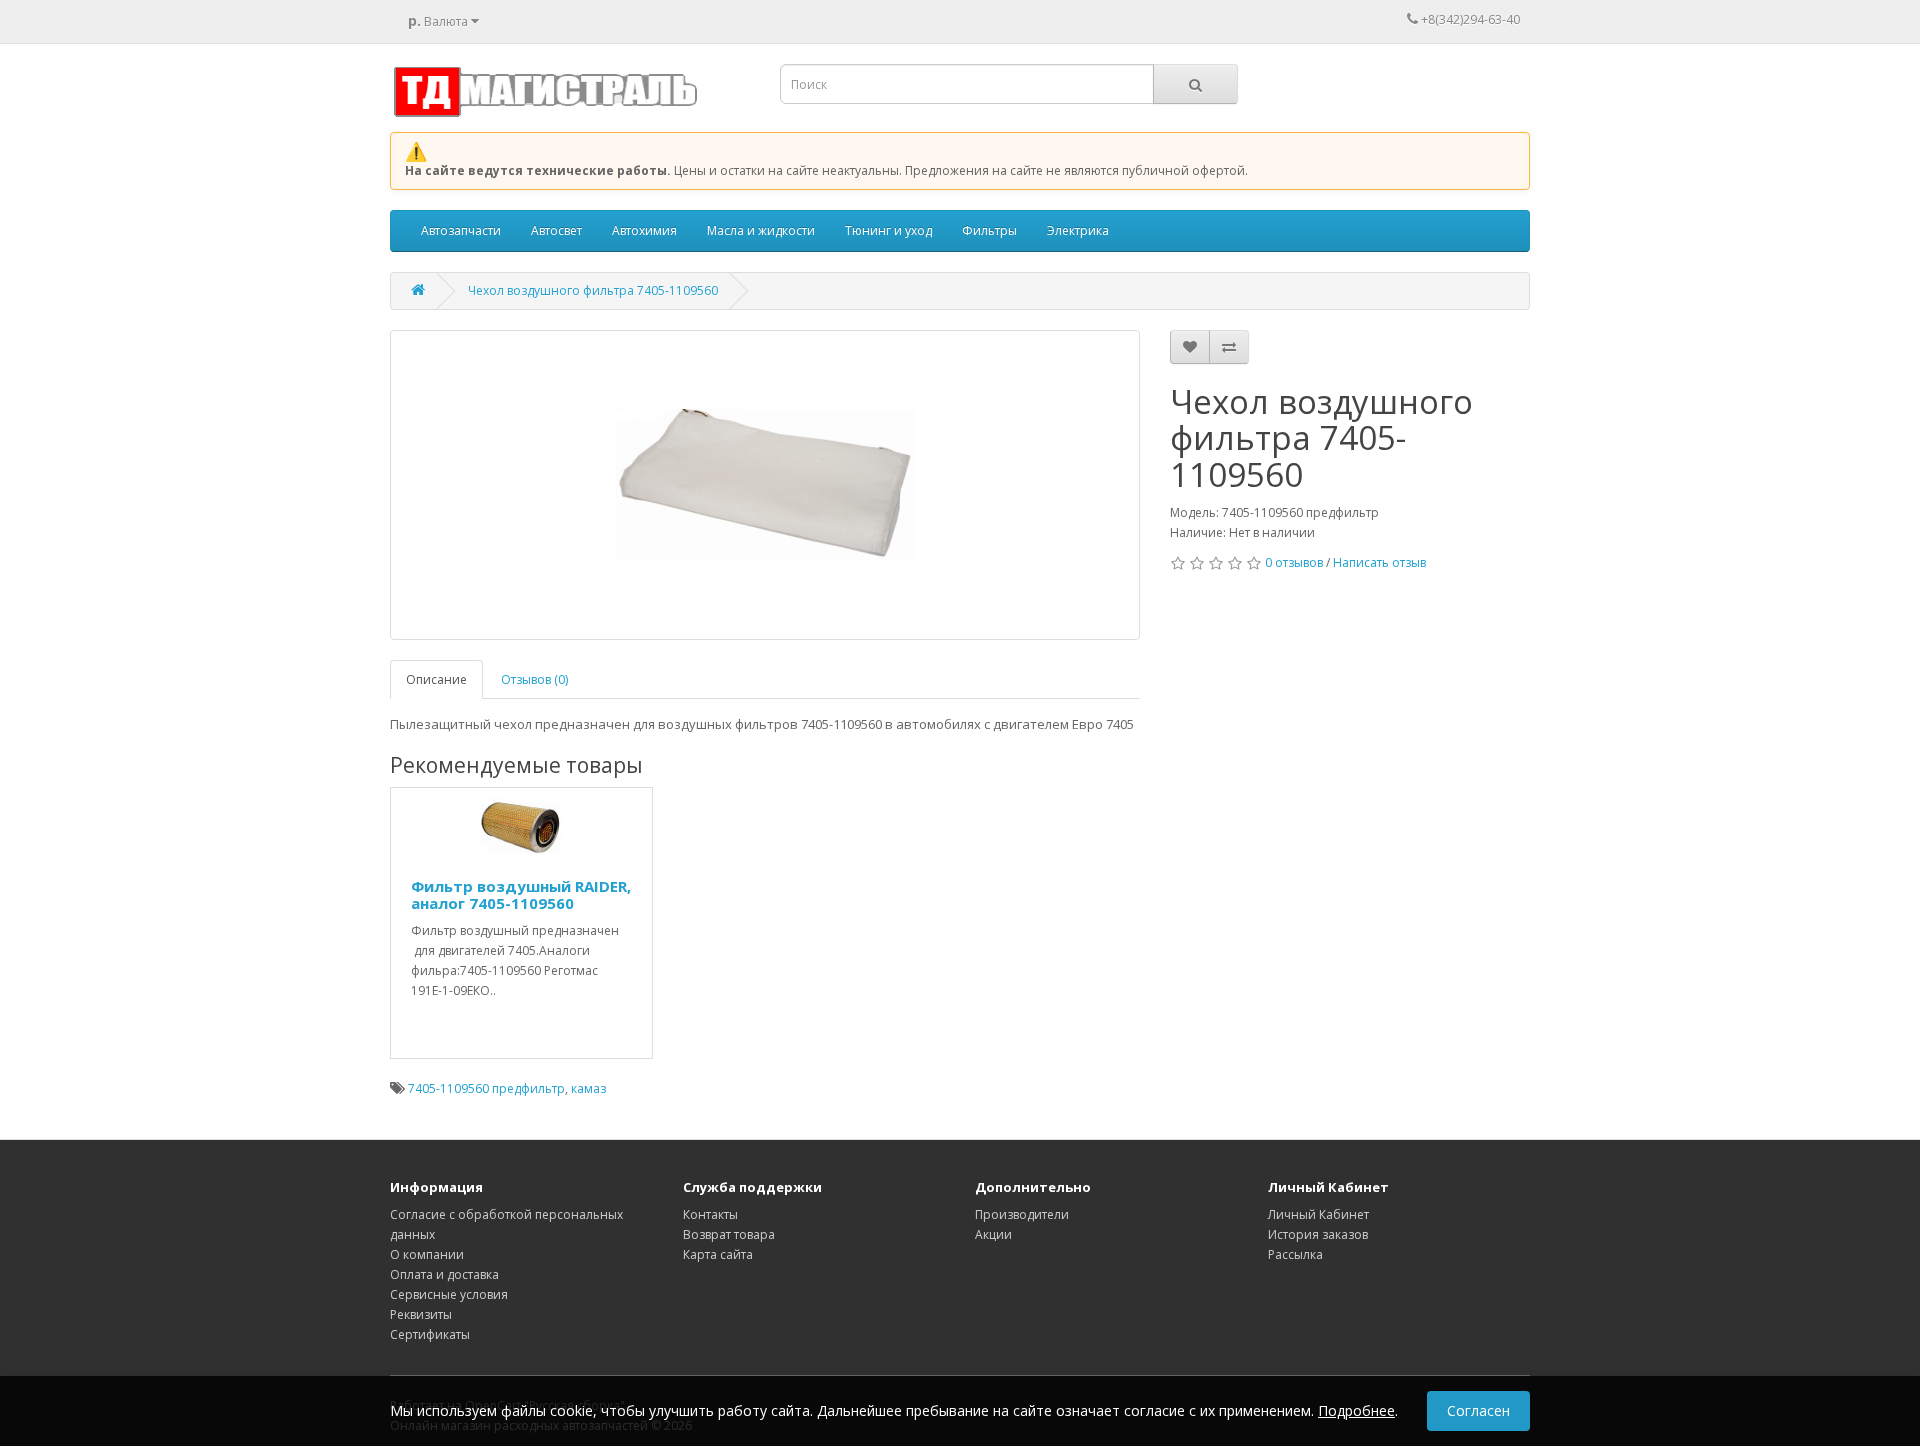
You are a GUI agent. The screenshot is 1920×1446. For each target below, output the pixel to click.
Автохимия (644, 230)
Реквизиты (421, 1314)
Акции (993, 1234)
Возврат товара (729, 1234)
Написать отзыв (1379, 562)
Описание (436, 679)
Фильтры (989, 230)
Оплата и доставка (444, 1274)
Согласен (1478, 1410)
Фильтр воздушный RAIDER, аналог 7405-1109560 (521, 894)
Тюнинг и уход (888, 230)
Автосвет (556, 230)
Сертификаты (430, 1334)
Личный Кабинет (1318, 1214)
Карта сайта (718, 1254)
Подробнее (1356, 1410)
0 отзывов (1294, 562)
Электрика (1078, 230)
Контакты (710, 1214)
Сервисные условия (449, 1294)
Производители (1022, 1214)
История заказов (1318, 1234)
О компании (427, 1254)
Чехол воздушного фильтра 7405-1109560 (593, 290)
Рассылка (1295, 1254)
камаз (588, 1088)
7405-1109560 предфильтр (486, 1088)
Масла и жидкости (761, 230)
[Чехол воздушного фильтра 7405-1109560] (765, 485)
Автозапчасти (461, 230)
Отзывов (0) (534, 679)
